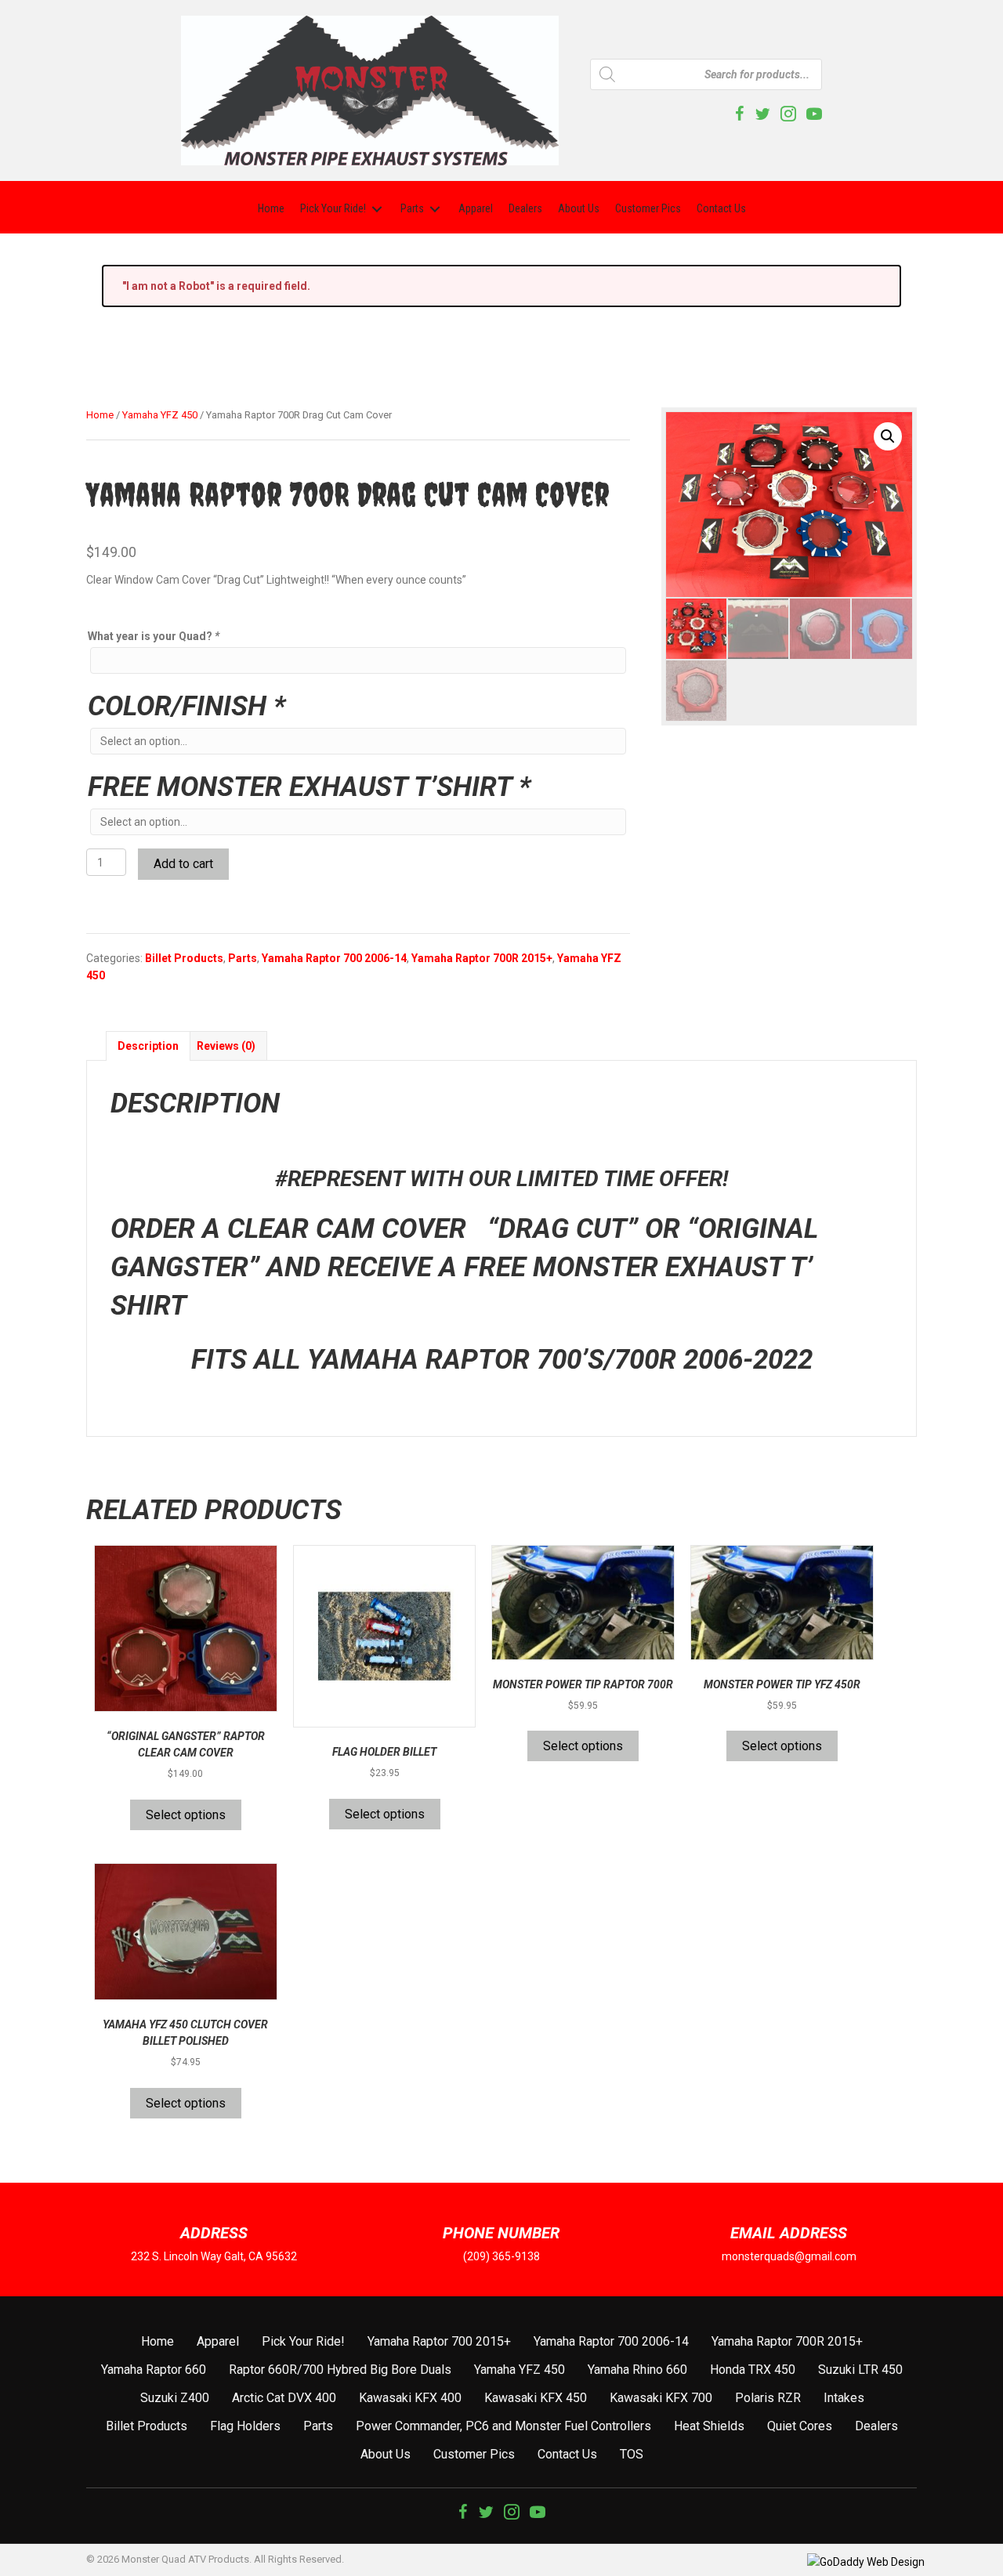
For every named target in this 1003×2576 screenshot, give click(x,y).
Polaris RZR (768, 2398)
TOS (632, 2454)
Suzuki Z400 (175, 2398)
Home (100, 415)
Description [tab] (148, 1046)
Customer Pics (474, 2454)
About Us (386, 2454)
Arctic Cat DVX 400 (284, 2398)
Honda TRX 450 (753, 2370)
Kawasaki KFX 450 (536, 2398)
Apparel (218, 2341)
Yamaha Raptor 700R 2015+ (482, 958)
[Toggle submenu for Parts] (435, 209)
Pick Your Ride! (303, 2341)
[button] (888, 436)
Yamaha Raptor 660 (154, 2370)
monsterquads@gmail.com (789, 2256)
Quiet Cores (800, 2426)
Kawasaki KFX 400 (410, 2398)
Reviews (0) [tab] (226, 1046)
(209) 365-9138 (501, 2256)
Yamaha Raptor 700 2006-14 (334, 958)
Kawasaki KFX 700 (661, 2398)
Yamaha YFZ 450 (160, 415)
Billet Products (184, 958)
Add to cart (183, 864)
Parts (243, 958)
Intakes (844, 2398)
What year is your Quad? (154, 636)
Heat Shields (709, 2426)
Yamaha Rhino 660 (637, 2370)
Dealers (876, 2426)
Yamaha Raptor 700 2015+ (439, 2341)
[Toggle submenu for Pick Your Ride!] (377, 209)
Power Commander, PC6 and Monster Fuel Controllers (503, 2426)
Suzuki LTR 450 (860, 2370)
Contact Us (567, 2454)
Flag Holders (245, 2426)
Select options (186, 1815)
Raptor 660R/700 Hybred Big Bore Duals (340, 2370)
